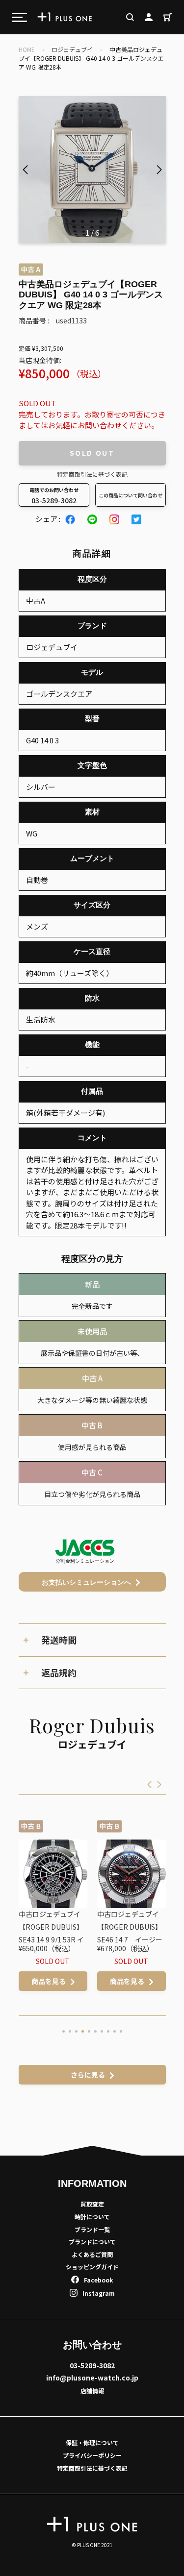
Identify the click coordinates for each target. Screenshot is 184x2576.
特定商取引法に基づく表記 (92, 474)
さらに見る (88, 2075)
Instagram (99, 2293)
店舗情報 (92, 2391)
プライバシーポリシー (92, 2455)
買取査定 (92, 2204)
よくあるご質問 (92, 2254)
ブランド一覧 (92, 2229)
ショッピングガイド (92, 2267)
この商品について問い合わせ (131, 495)
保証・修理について (92, 2442)
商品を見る (49, 1981)
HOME (27, 49)
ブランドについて (92, 2242)
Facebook (98, 2280)
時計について (92, 2217)
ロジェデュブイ (72, 49)
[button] (159, 170)
